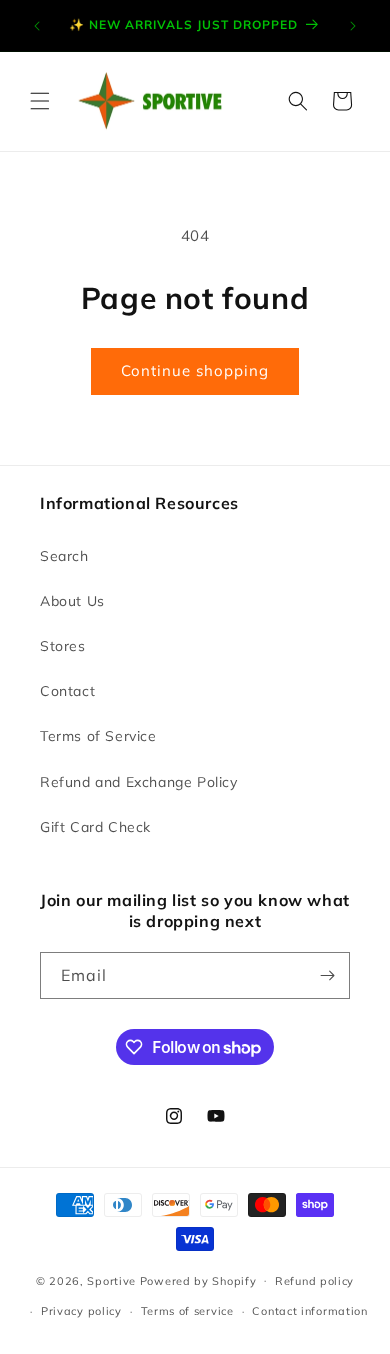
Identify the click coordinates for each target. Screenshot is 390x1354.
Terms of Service (98, 736)
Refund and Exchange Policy (139, 782)
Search (64, 556)
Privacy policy (81, 1311)
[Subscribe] (327, 975)
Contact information (309, 1311)
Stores (63, 646)
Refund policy (314, 1281)
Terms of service (187, 1311)
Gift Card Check (95, 827)
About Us (72, 601)
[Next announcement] (353, 26)
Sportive (111, 1280)
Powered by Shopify (198, 1280)
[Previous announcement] (37, 26)
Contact (67, 691)
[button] (40, 101)
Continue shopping (195, 370)
